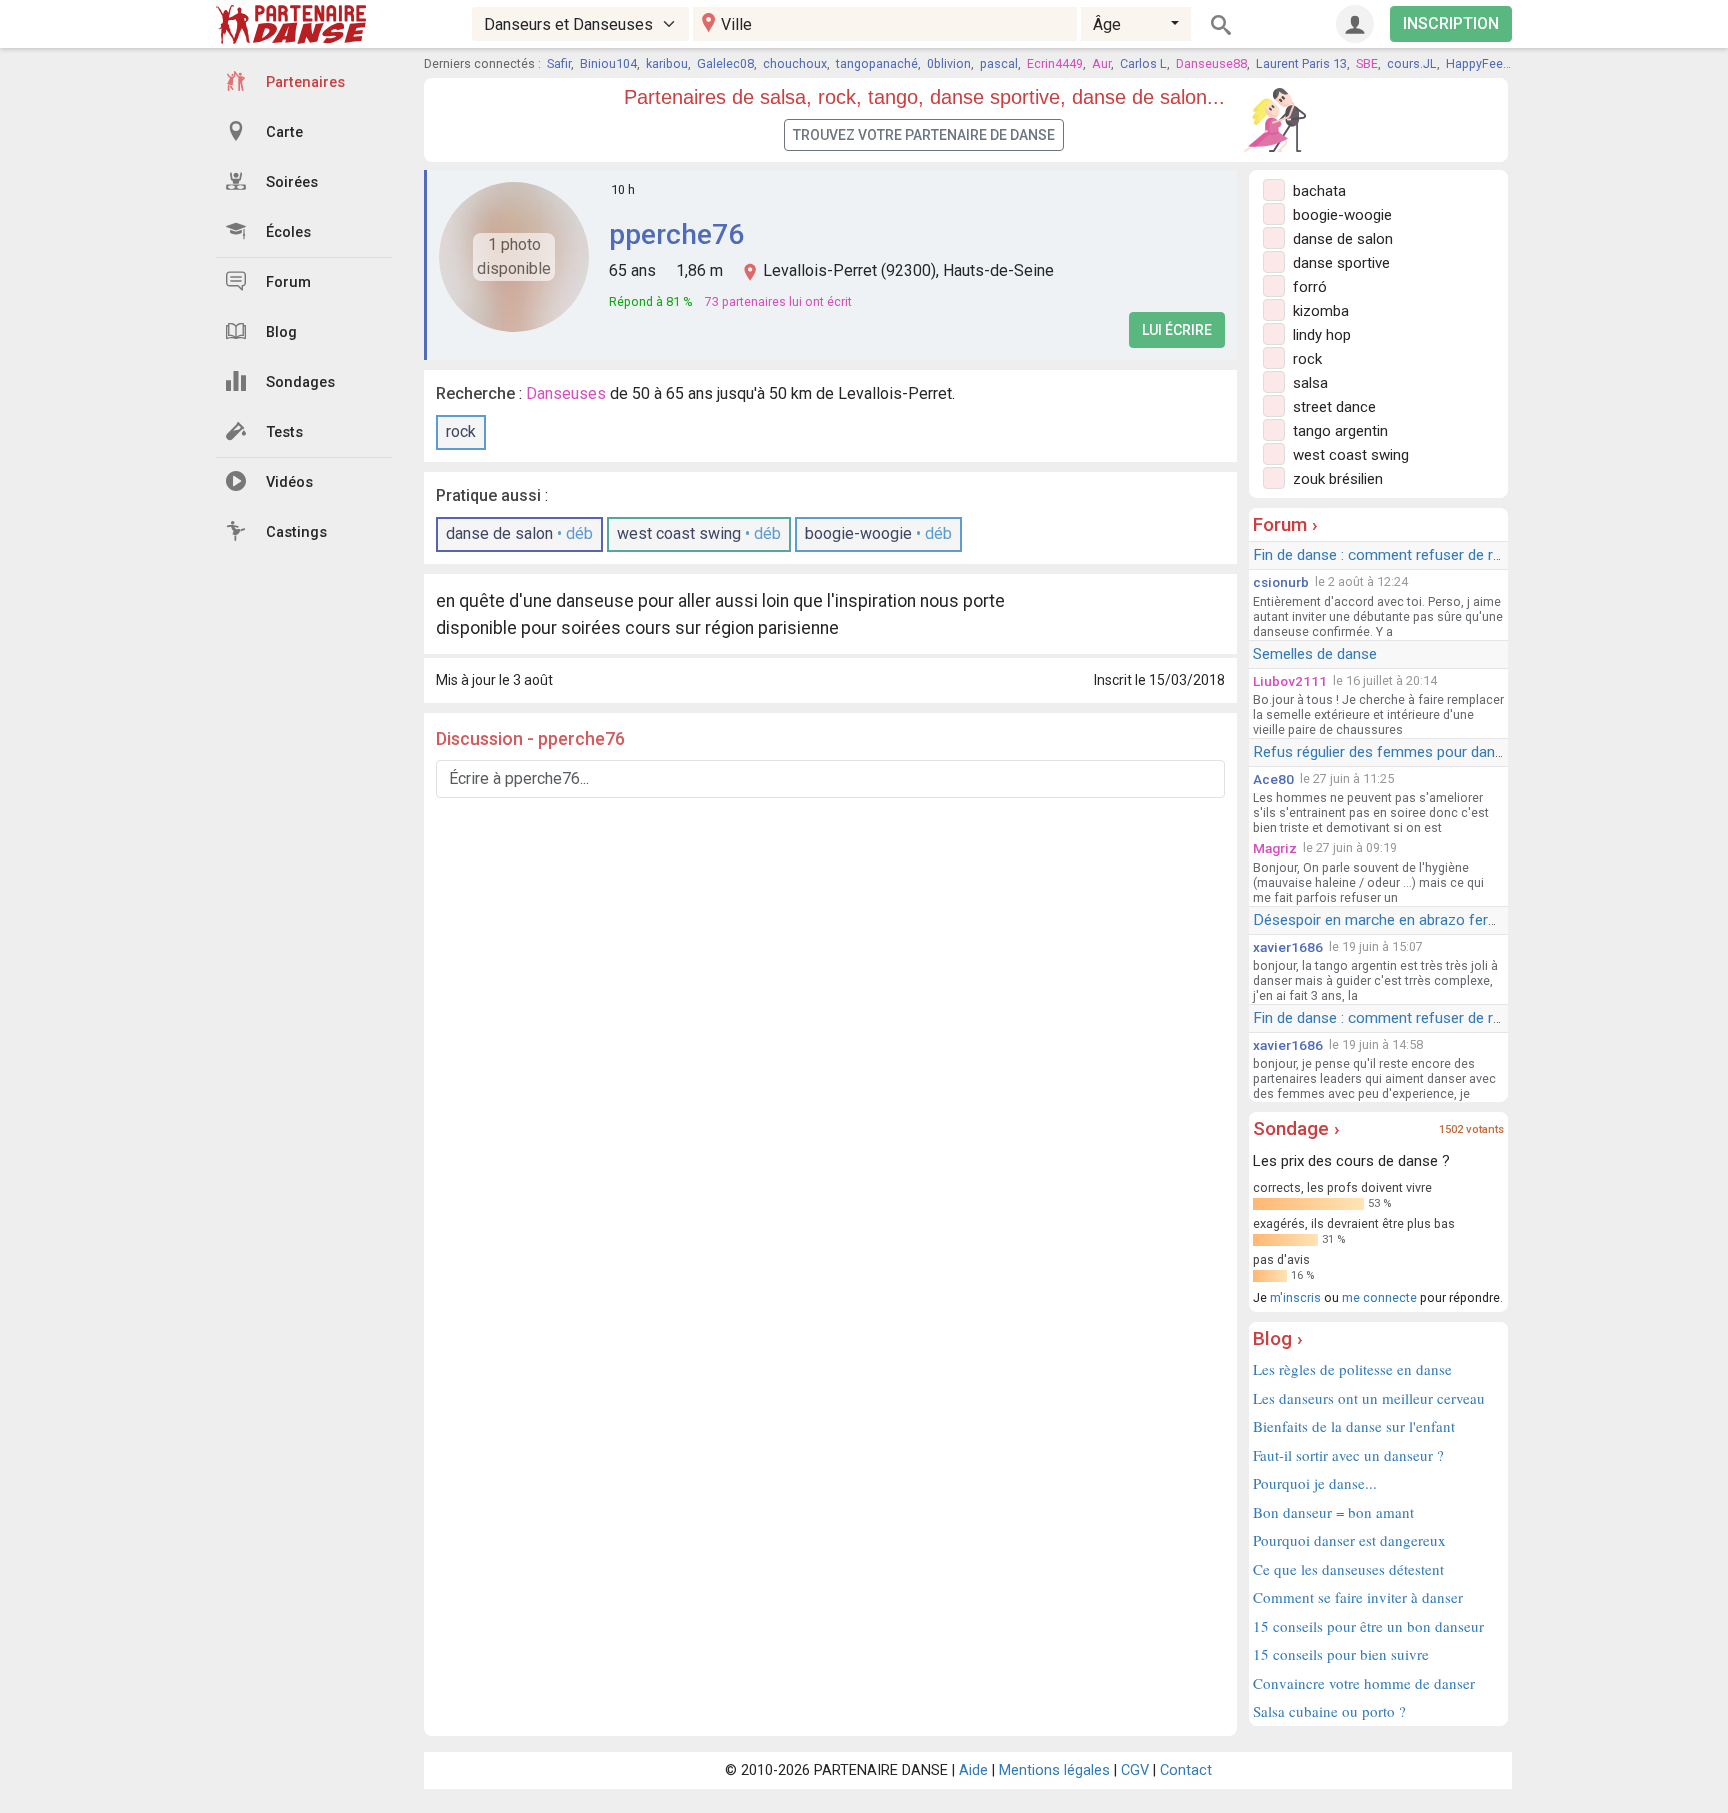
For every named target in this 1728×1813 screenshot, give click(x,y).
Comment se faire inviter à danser (1358, 1597)
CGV (1135, 1770)
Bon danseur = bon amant (1333, 1512)
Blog (281, 332)
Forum (288, 282)
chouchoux (795, 63)
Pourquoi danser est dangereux (1349, 1540)
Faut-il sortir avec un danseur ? (1348, 1455)
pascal (999, 63)
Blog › (1278, 1338)
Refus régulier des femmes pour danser (1384, 752)
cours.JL (1412, 63)
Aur (1101, 63)
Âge (1107, 24)
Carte (284, 132)
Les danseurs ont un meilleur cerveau (1369, 1398)
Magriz (1275, 848)
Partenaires (305, 82)
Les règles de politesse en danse (1352, 1369)
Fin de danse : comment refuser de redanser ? (1405, 555)
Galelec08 (725, 63)
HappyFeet (1476, 63)
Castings (296, 532)
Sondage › (1296, 1128)
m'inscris (1295, 1297)
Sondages (300, 382)
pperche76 (676, 234)
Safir (559, 63)
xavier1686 (1288, 947)
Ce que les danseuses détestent (1348, 1569)
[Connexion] (1355, 24)
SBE (1367, 63)
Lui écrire (1177, 330)
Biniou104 (608, 63)
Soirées (292, 182)
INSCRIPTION (1451, 23)
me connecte (1379, 1297)
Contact (1186, 1770)
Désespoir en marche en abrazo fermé (1381, 920)
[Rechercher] (1221, 24)
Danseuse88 (1211, 63)
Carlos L (1143, 63)
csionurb (1281, 582)
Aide (973, 1770)
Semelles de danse (1315, 654)
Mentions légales (1054, 1770)
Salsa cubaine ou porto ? (1329, 1711)
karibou (667, 63)
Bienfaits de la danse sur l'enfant (1354, 1426)
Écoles (288, 232)
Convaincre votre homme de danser (1364, 1683)
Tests (284, 432)
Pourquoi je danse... (1315, 1483)
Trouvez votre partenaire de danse (924, 135)
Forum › (1285, 524)
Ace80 (1273, 779)
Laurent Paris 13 (1301, 63)
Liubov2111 (1290, 681)
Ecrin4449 (1055, 63)
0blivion (949, 63)
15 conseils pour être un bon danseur (1368, 1626)
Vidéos (289, 482)
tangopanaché (877, 63)
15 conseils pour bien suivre (1341, 1654)
